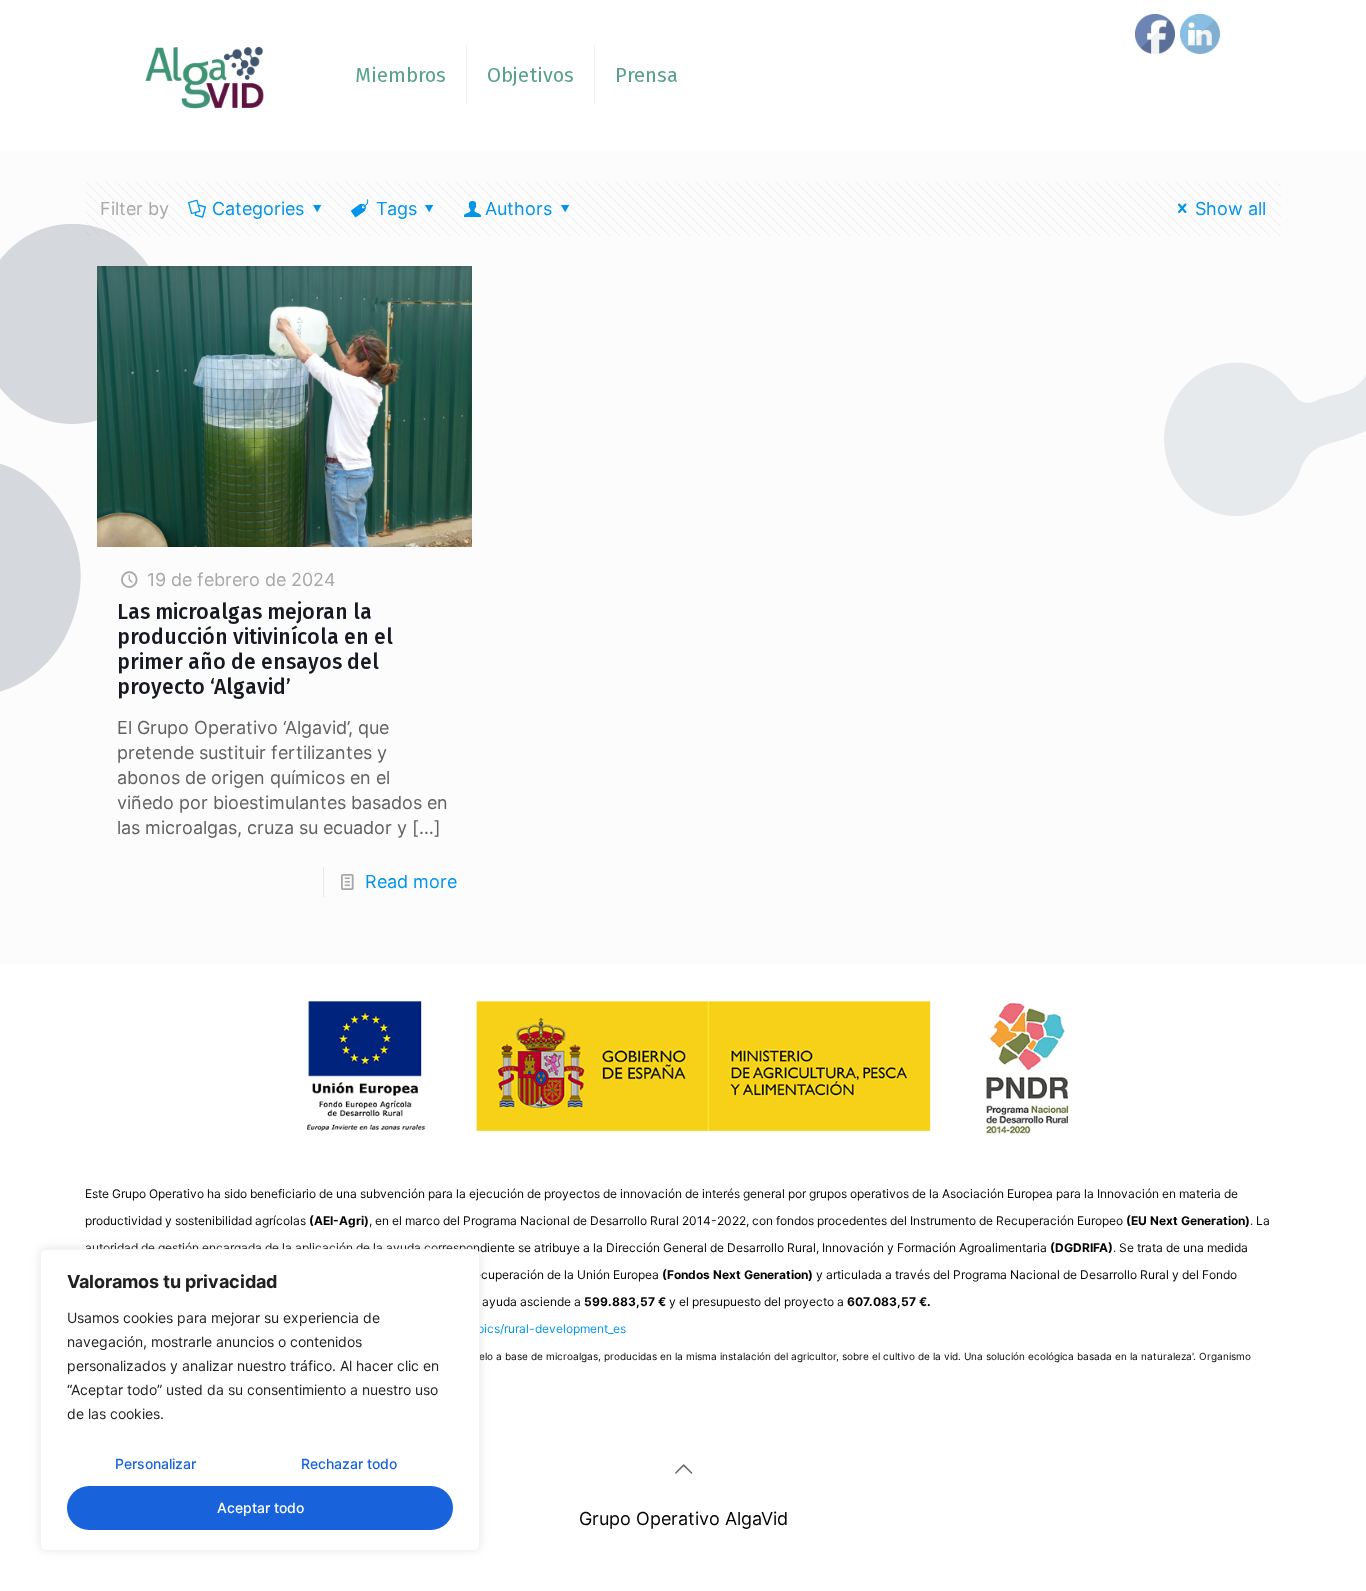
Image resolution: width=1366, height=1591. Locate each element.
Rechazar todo (349, 1463)
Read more (411, 881)
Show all (1230, 208)
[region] (260, 1400)
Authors (518, 208)
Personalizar (155, 1463)
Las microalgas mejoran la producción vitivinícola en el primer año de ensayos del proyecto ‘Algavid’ (255, 649)
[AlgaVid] (205, 75)
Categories (258, 208)
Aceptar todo (260, 1507)
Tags (396, 208)
